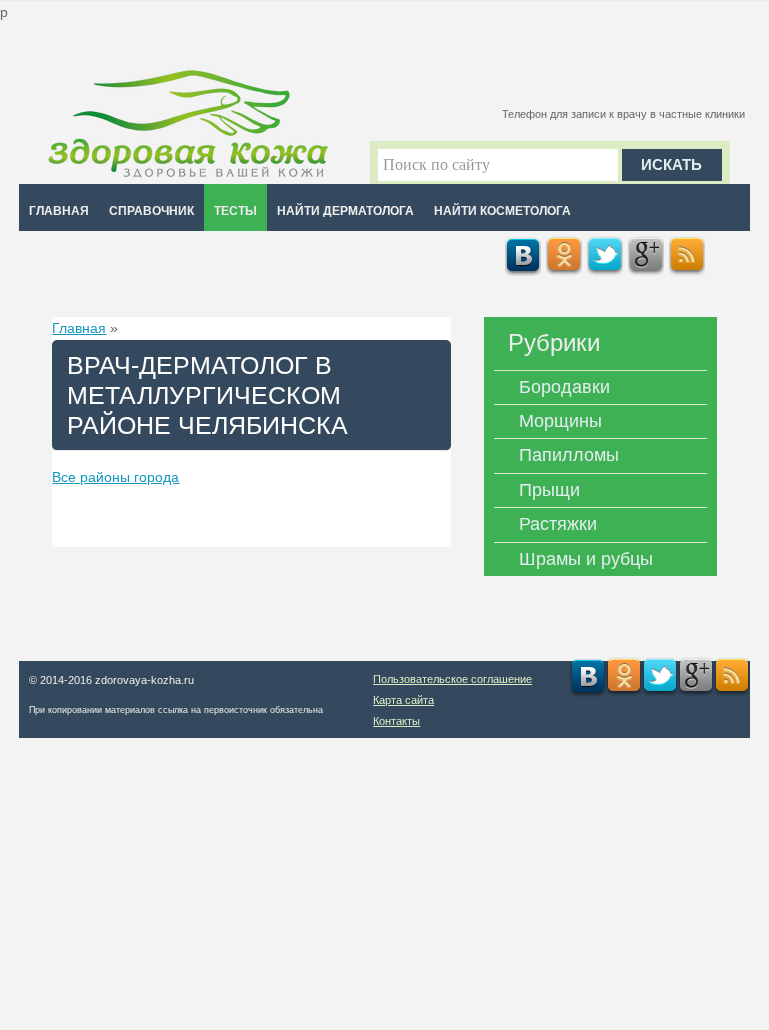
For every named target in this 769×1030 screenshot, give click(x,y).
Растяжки (558, 524)
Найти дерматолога (345, 211)
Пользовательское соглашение (452, 679)
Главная (59, 211)
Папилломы (569, 455)
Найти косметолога (502, 211)
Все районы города (115, 477)
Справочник (151, 211)
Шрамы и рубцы (586, 559)
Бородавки (564, 387)
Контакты (396, 721)
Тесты (235, 211)
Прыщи (549, 490)
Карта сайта (403, 700)
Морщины (560, 421)
